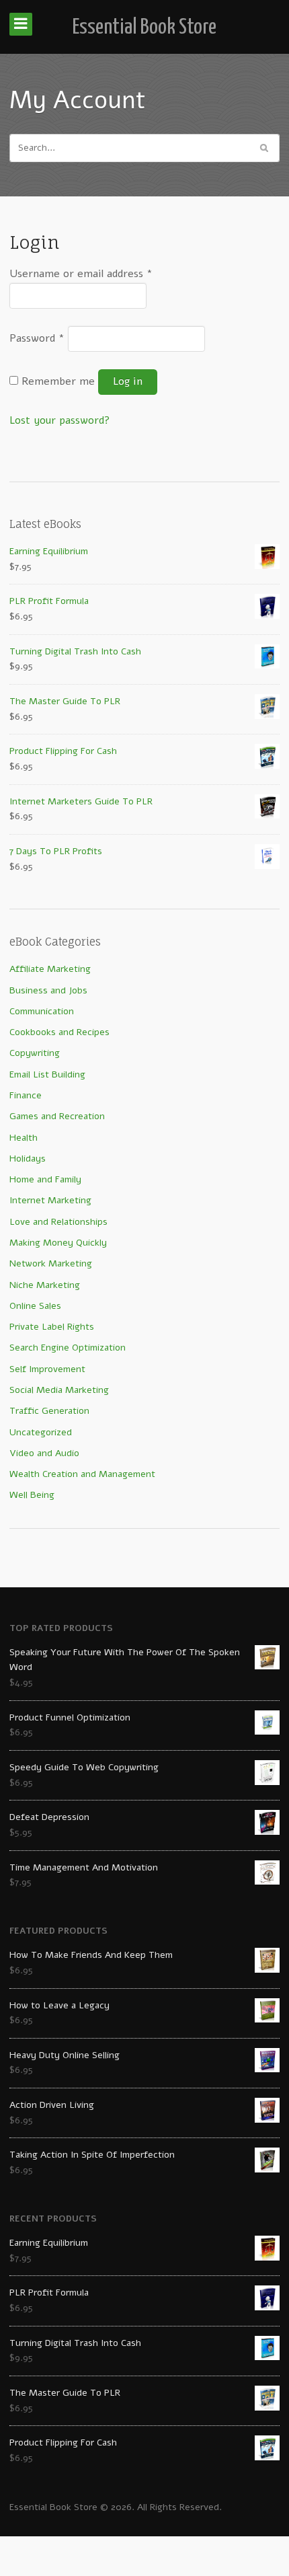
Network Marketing (51, 1263)
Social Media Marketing (59, 1390)
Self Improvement (47, 1369)
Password (37, 338)
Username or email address (81, 274)
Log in (128, 381)
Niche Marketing (45, 1285)
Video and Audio (44, 1453)
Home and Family (45, 1179)
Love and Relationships (58, 1222)
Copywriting (35, 1053)
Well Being (32, 1495)
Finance (26, 1095)
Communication (42, 1011)
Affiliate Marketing (50, 969)
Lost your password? (60, 420)
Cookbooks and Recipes (59, 1032)
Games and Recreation (57, 1116)
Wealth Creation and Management (82, 1474)
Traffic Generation (49, 1411)
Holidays (28, 1159)
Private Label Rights (52, 1327)
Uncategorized (41, 1432)
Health (24, 1138)
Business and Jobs (48, 990)
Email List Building (47, 1074)
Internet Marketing (50, 1200)
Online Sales (35, 1306)
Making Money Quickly (58, 1243)
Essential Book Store (144, 28)
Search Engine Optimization (68, 1348)
